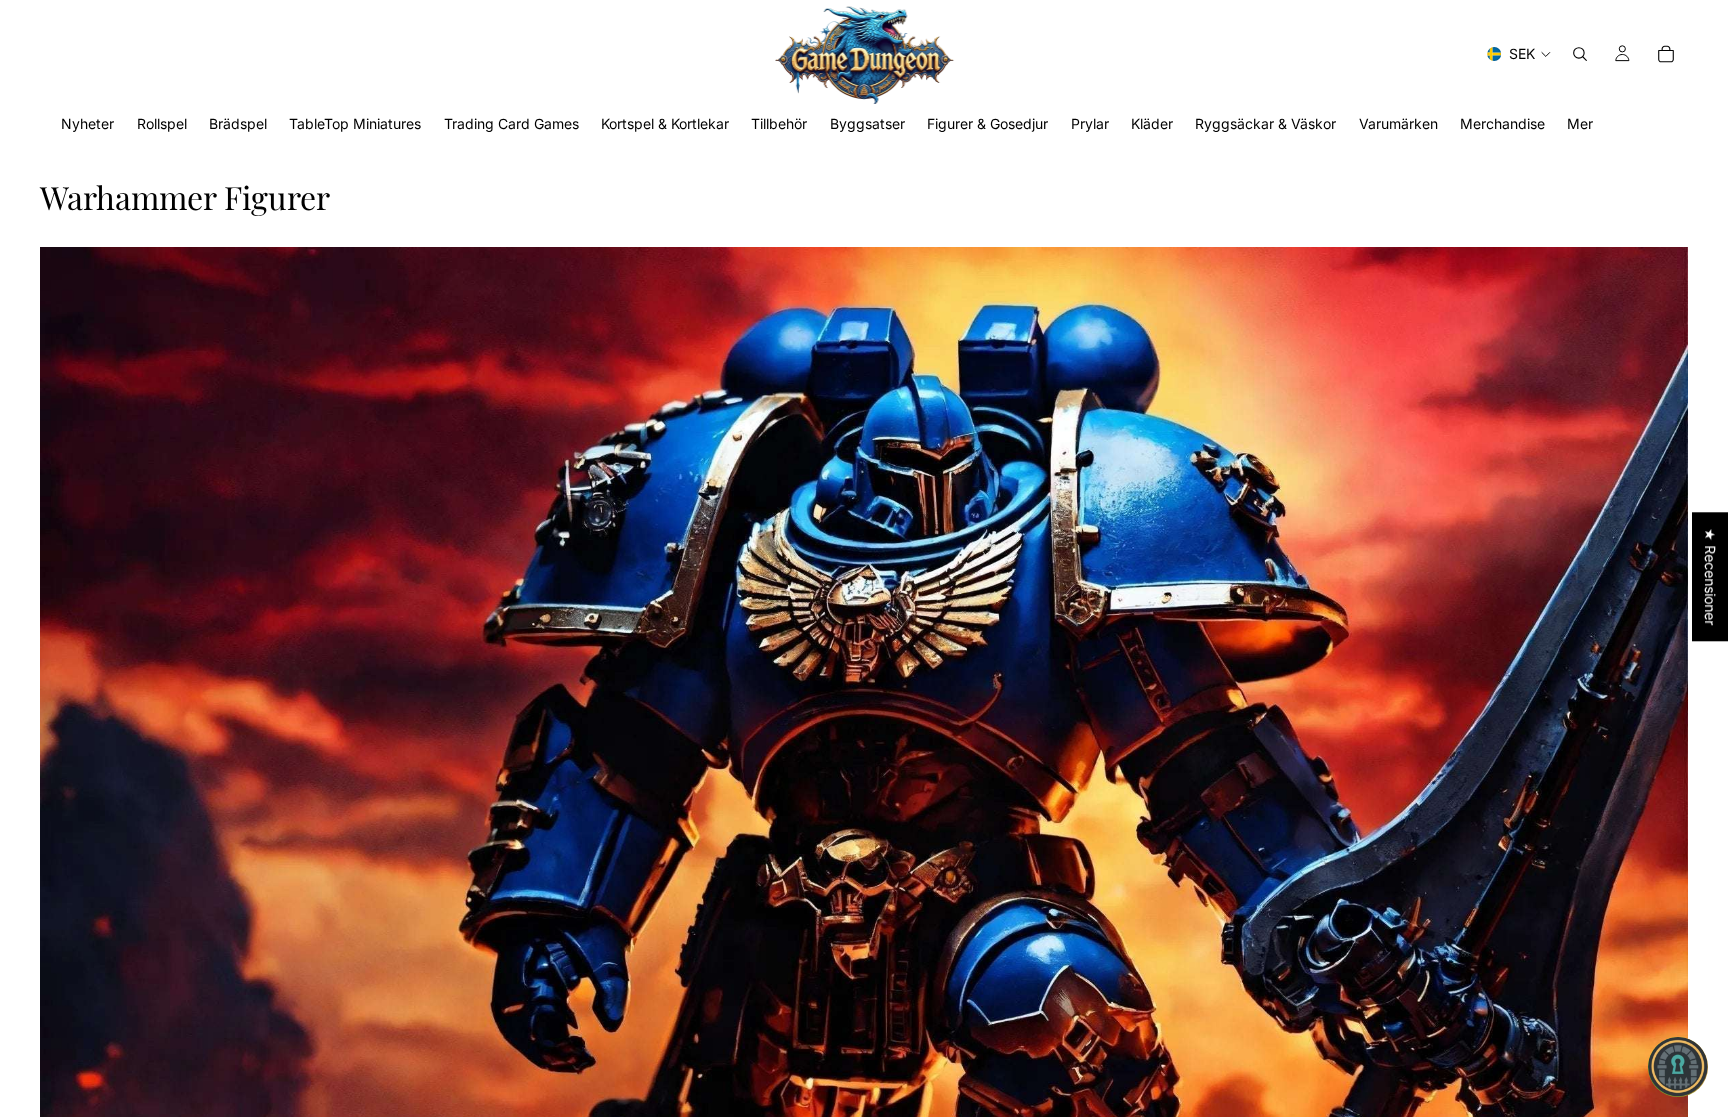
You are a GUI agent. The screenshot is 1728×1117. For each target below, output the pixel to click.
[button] (1678, 1067)
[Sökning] (1580, 54)
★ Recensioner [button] (1710, 576)
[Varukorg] (1666, 54)
